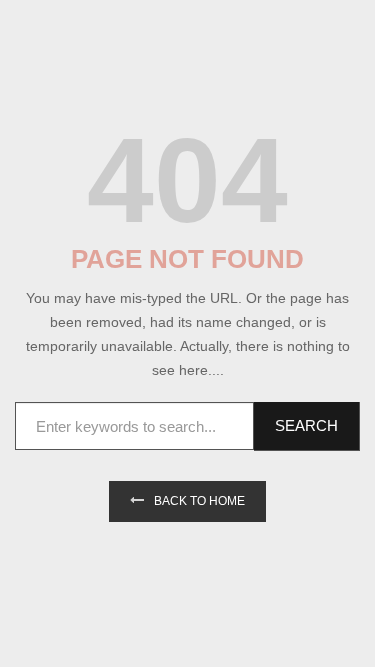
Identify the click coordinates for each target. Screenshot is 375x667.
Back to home (199, 501)
